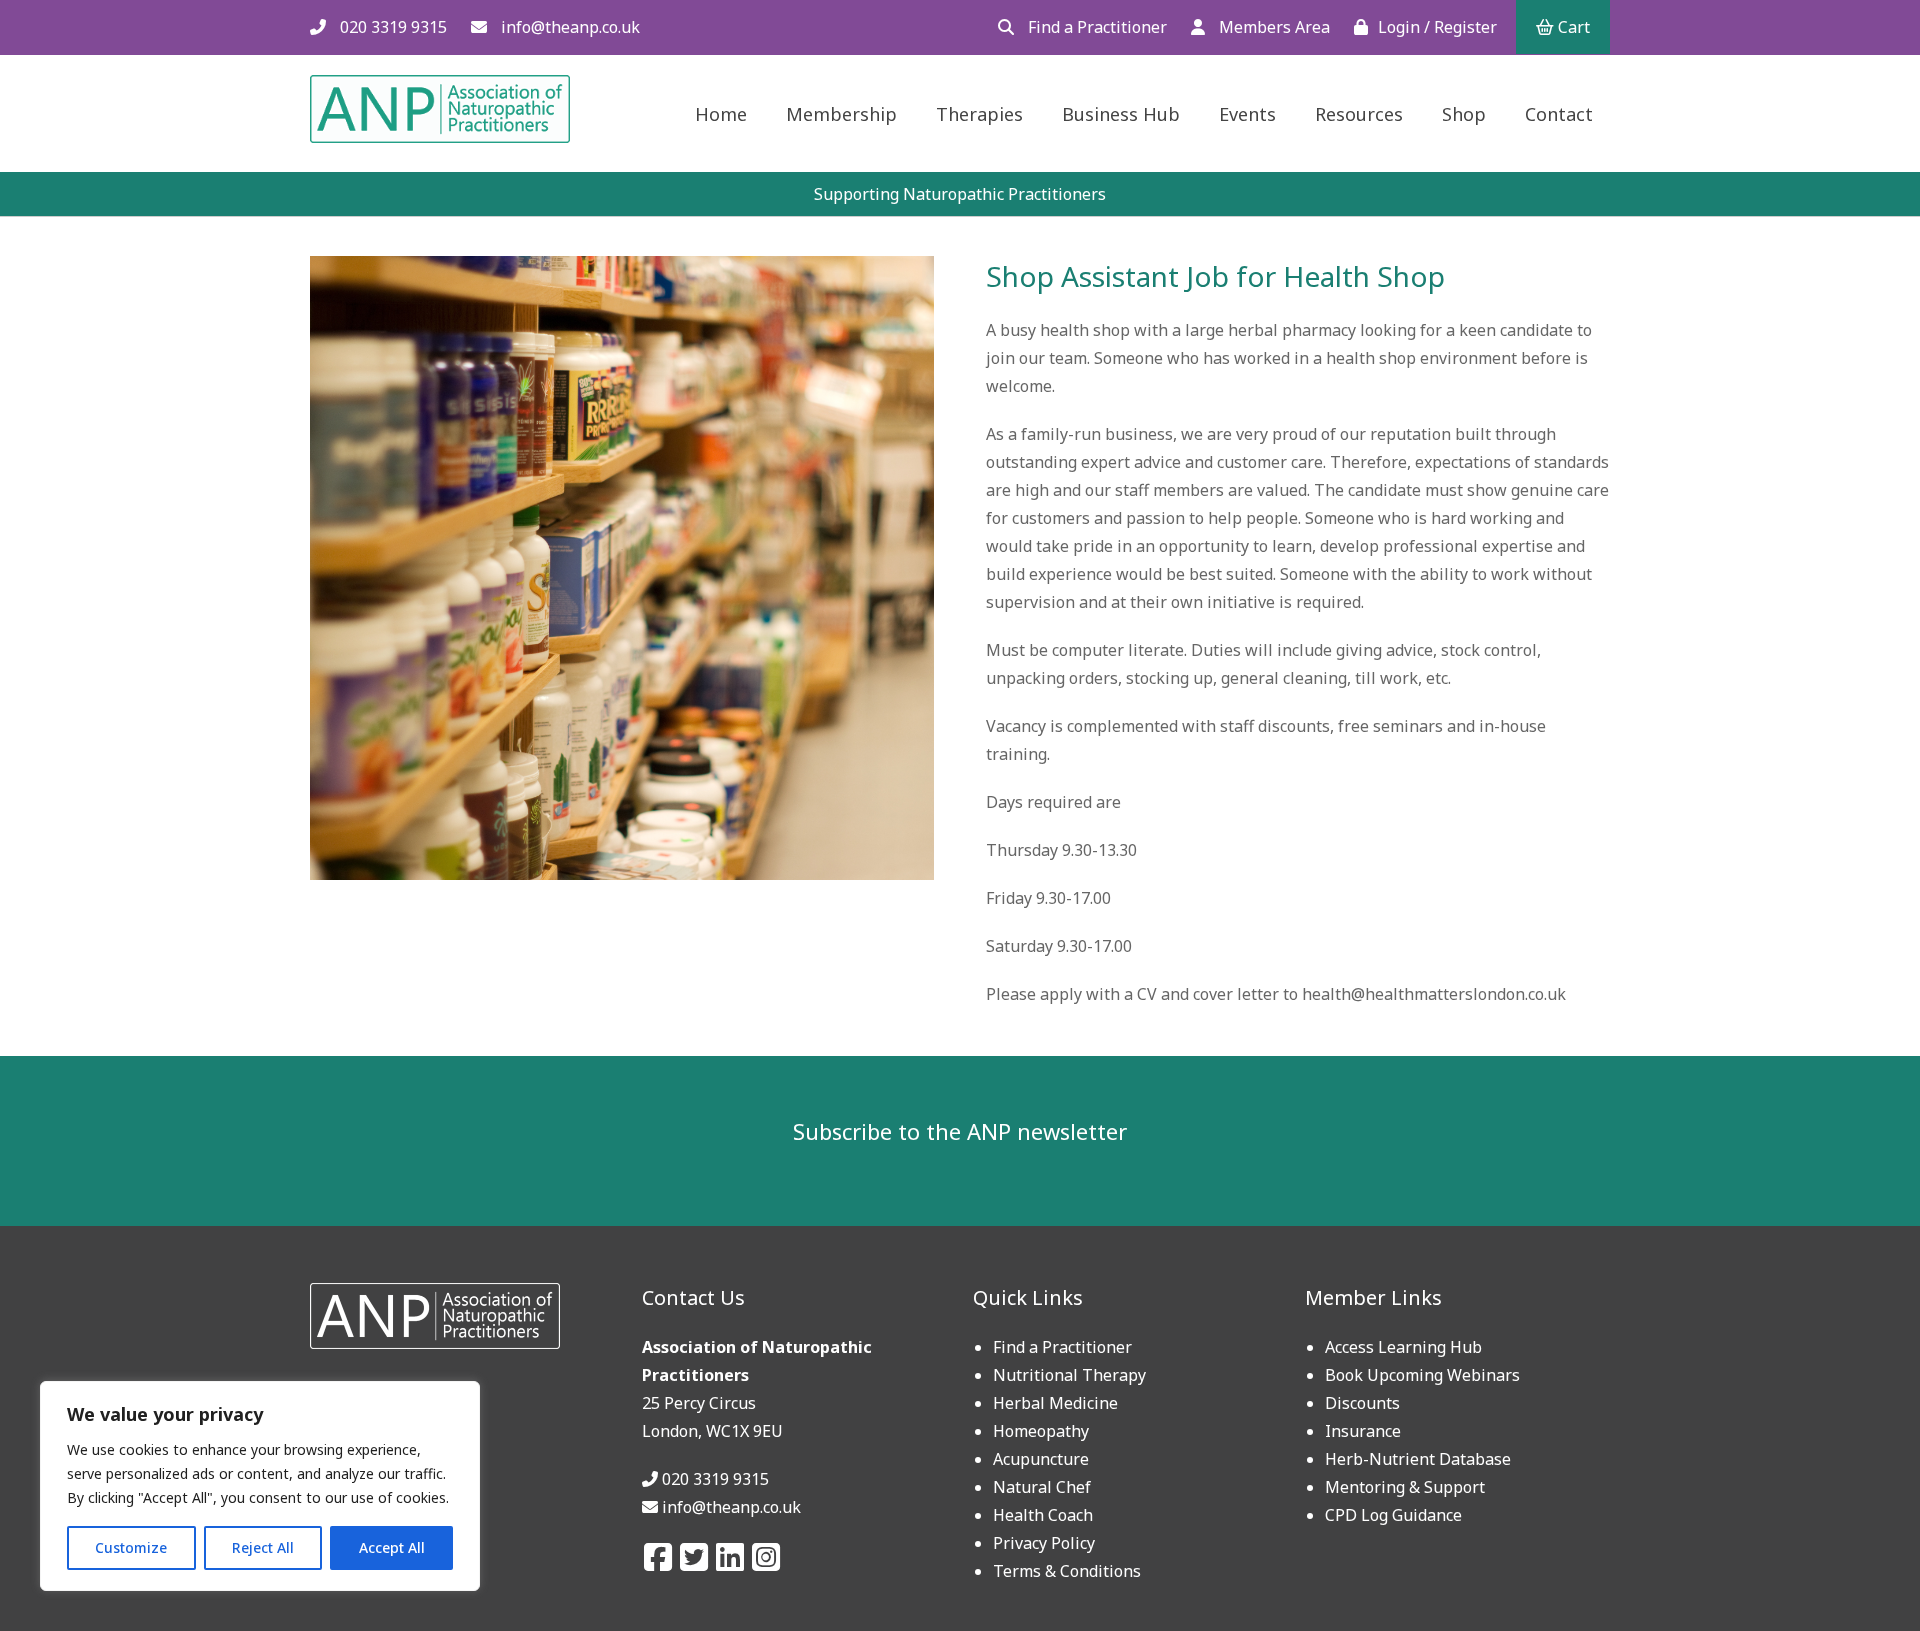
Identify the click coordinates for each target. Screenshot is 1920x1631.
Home (721, 114)
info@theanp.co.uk (568, 27)
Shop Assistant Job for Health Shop (1215, 276)
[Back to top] (1857, 1568)
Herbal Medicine (1055, 1403)
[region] (260, 1486)
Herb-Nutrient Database (1418, 1459)
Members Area (1272, 27)
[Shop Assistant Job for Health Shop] (622, 874)
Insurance (1363, 1431)
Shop (1464, 114)
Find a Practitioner (1095, 27)
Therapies (979, 114)
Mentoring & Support (1405, 1487)
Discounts (1362, 1403)
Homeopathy (1041, 1431)
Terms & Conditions (1067, 1571)
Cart (1572, 27)
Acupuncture (1041, 1459)
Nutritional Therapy (1069, 1375)
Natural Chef (1042, 1487)
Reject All (263, 1547)
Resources (1359, 114)
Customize (131, 1547)
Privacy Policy (1044, 1543)
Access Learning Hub (1403, 1347)
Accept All (392, 1547)
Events (1247, 114)
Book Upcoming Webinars (1422, 1375)
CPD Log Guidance (1393, 1515)
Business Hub (1121, 114)
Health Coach (1043, 1515)
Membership (841, 114)
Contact (1559, 114)
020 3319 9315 (391, 27)
